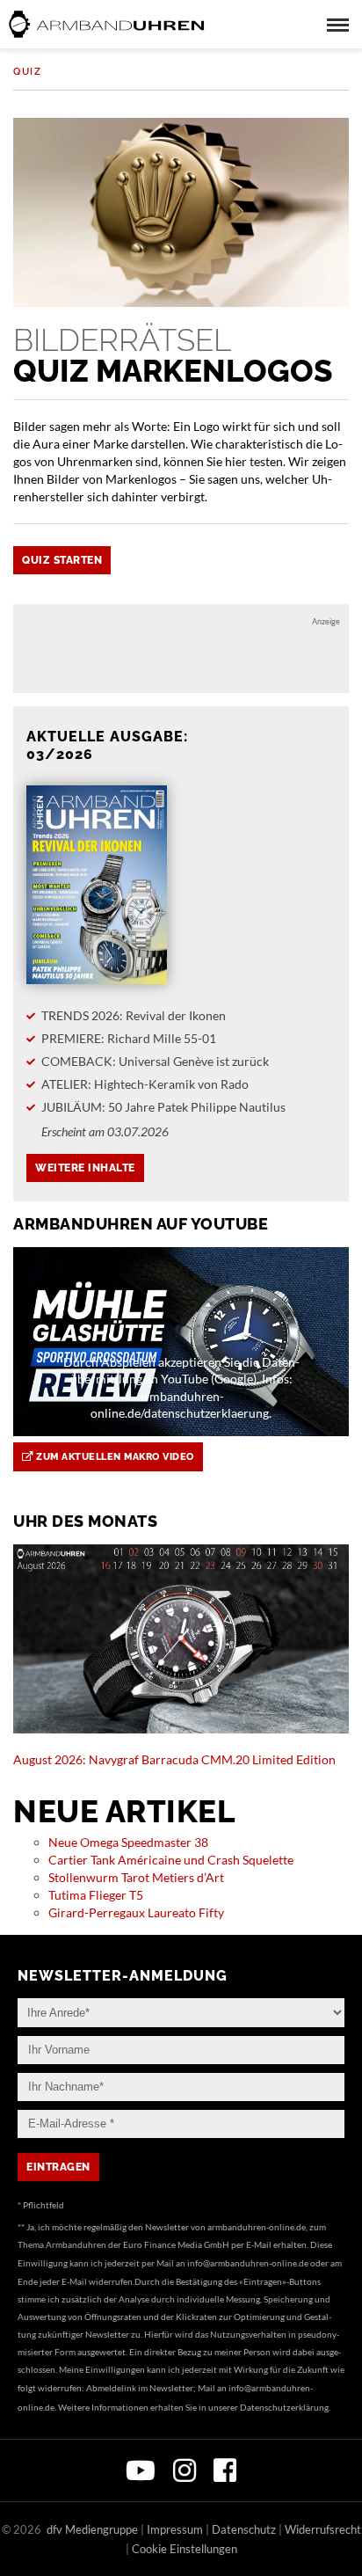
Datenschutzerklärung (284, 2407)
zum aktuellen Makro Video (114, 1457)
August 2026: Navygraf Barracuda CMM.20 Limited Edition (174, 1759)
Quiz (27, 72)
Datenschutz (244, 2529)
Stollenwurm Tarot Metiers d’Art (136, 1877)
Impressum (175, 2529)
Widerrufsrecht (323, 2529)
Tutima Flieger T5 (96, 1895)
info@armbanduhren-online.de (248, 2263)
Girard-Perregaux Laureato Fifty (136, 1912)
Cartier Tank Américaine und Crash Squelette (171, 1860)
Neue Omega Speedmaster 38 (128, 1842)
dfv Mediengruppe (92, 2529)
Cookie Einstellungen (185, 2549)
